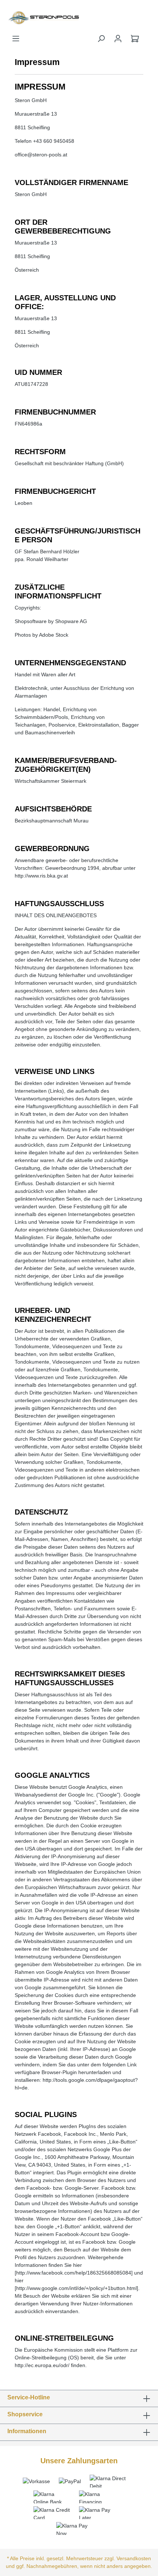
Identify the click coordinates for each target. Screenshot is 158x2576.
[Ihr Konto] (118, 39)
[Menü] (16, 39)
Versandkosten (134, 2558)
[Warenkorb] (135, 39)
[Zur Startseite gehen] (26, 17)
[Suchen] (101, 39)
